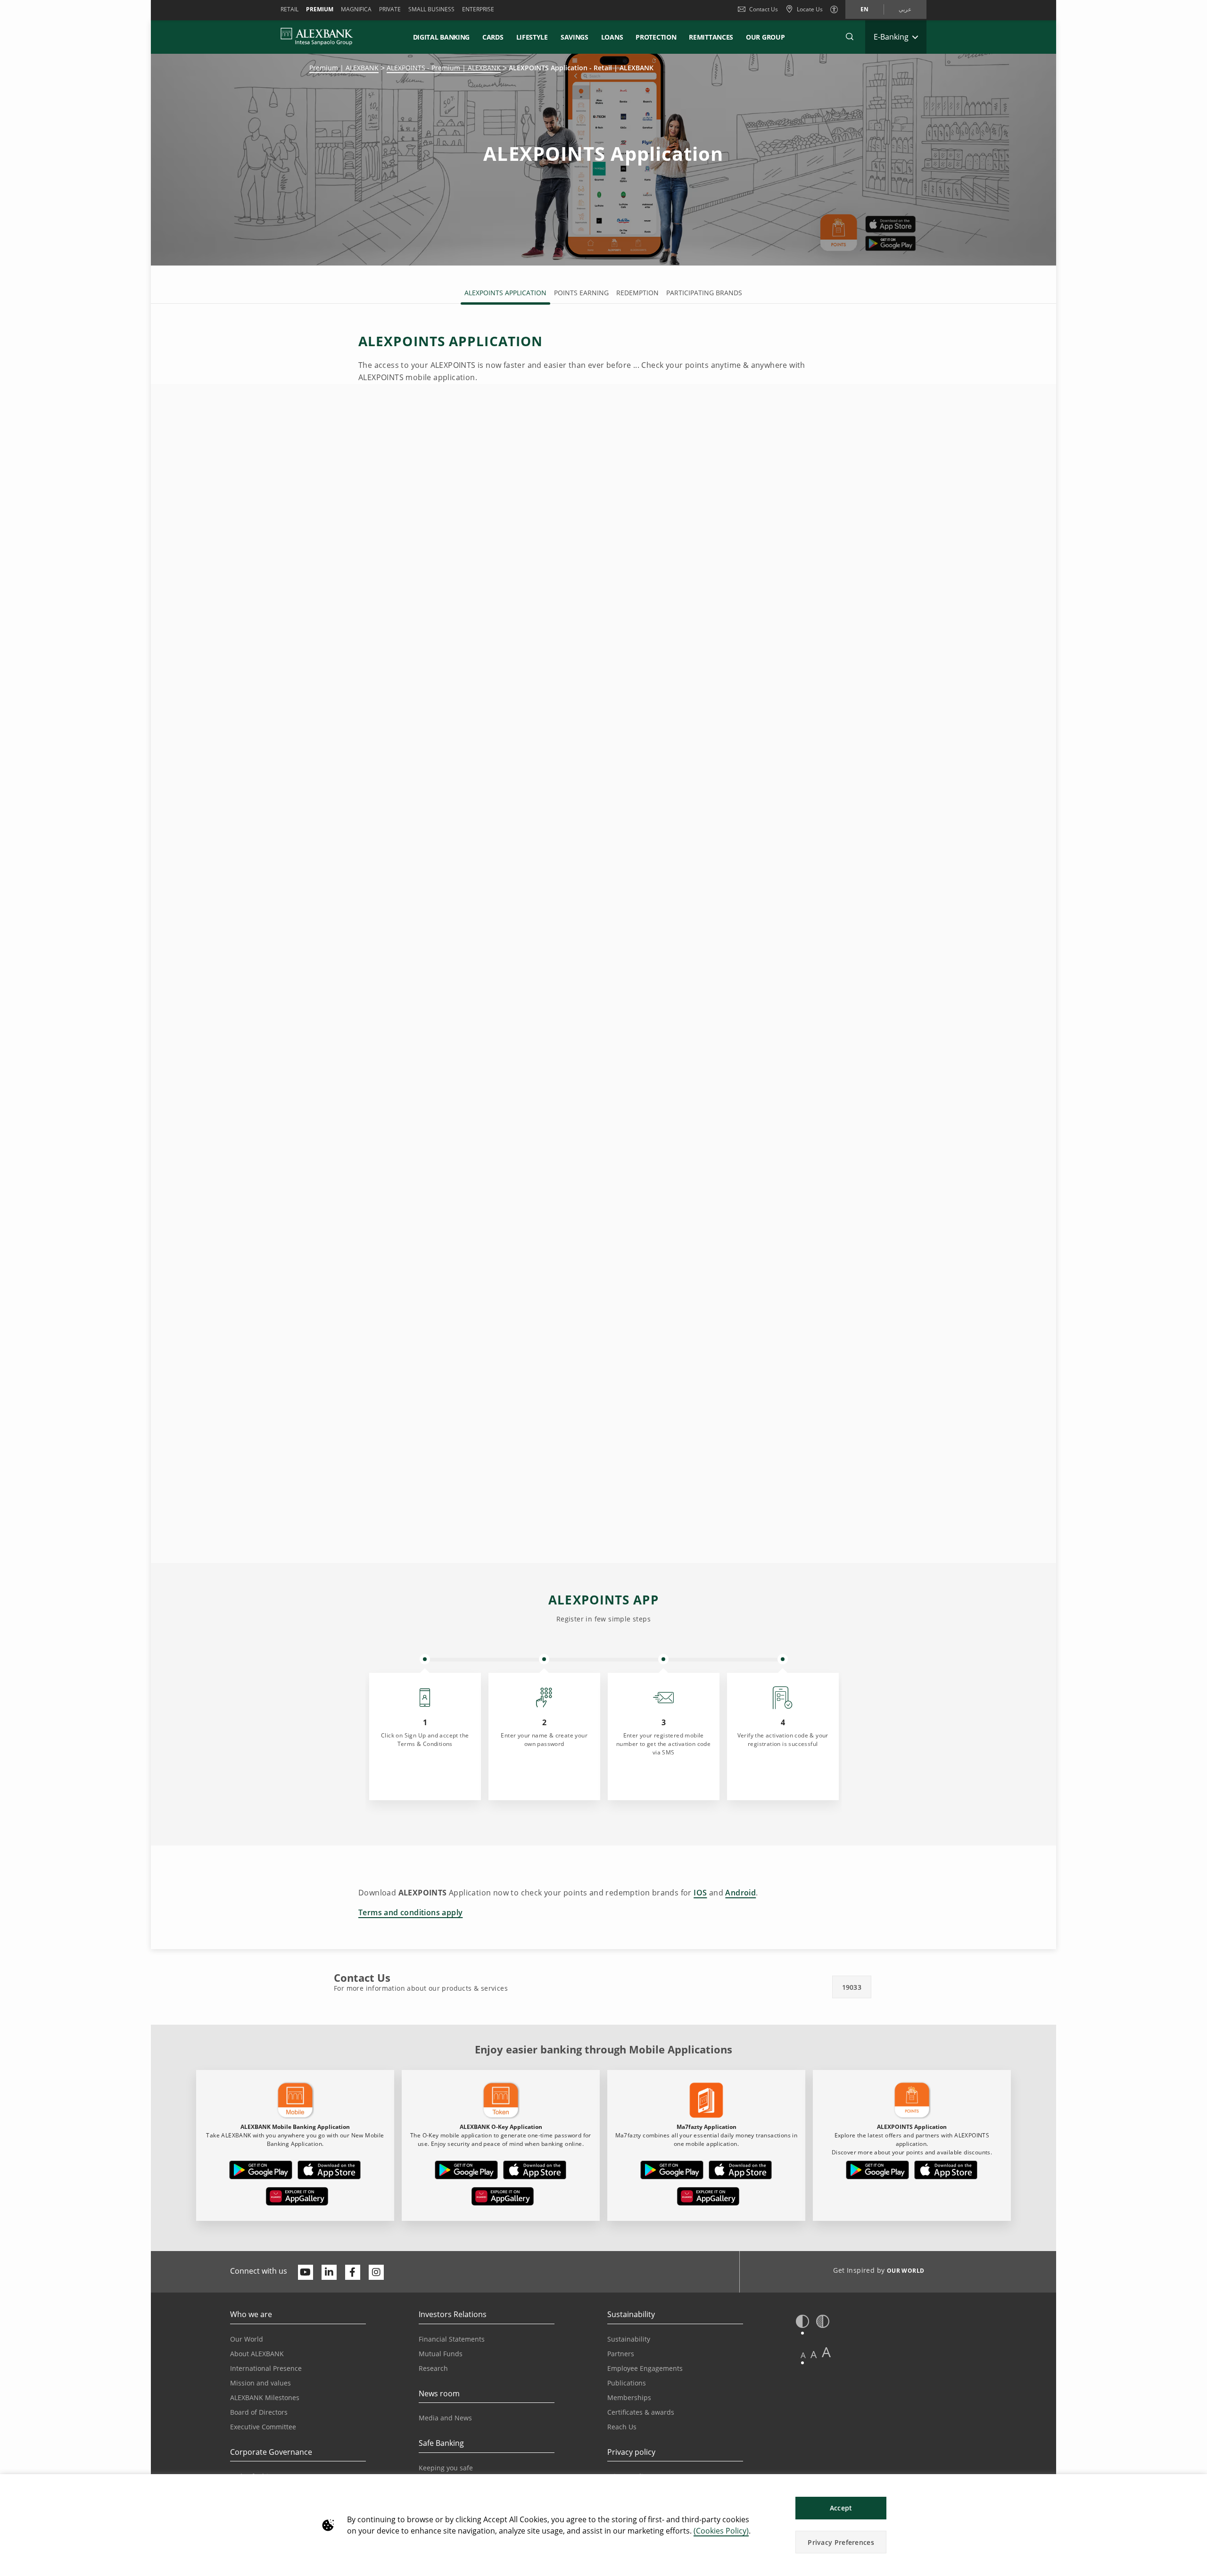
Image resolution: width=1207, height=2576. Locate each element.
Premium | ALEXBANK (344, 68)
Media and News (445, 2418)
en (864, 9)
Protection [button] (656, 37)
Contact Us (764, 9)
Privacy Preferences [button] (841, 2542)
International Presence (266, 2368)
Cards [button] (493, 37)
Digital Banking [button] (442, 37)
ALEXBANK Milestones (265, 2397)
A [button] (803, 2355)
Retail (289, 9)
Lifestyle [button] (532, 37)
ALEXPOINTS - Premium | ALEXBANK (444, 68)
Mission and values (260, 2383)
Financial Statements (452, 2339)
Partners (621, 2354)
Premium (320, 9)
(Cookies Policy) (721, 2531)
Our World (247, 2339)
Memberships (629, 2397)
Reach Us (622, 2427)
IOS (700, 1893)
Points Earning (581, 293)
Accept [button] (841, 2508)
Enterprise (478, 9)
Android (740, 1893)
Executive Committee (263, 2427)
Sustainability (629, 2339)
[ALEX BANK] (317, 37)
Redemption (637, 293)
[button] (850, 37)
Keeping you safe (446, 2468)
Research (433, 2368)
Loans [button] (612, 37)
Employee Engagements (645, 2368)
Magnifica (356, 9)
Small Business (431, 9)
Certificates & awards (641, 2412)
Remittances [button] (711, 37)
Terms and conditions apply (410, 1912)
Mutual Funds (441, 2354)
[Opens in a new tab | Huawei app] (297, 2198)
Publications (627, 2383)
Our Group (765, 37)
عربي (905, 9)
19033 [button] (852, 1987)
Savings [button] (575, 37)
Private (390, 9)
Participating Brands (704, 293)
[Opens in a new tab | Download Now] (261, 2172)
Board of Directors (259, 2412)
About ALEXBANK (257, 2354)
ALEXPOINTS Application (505, 293)
